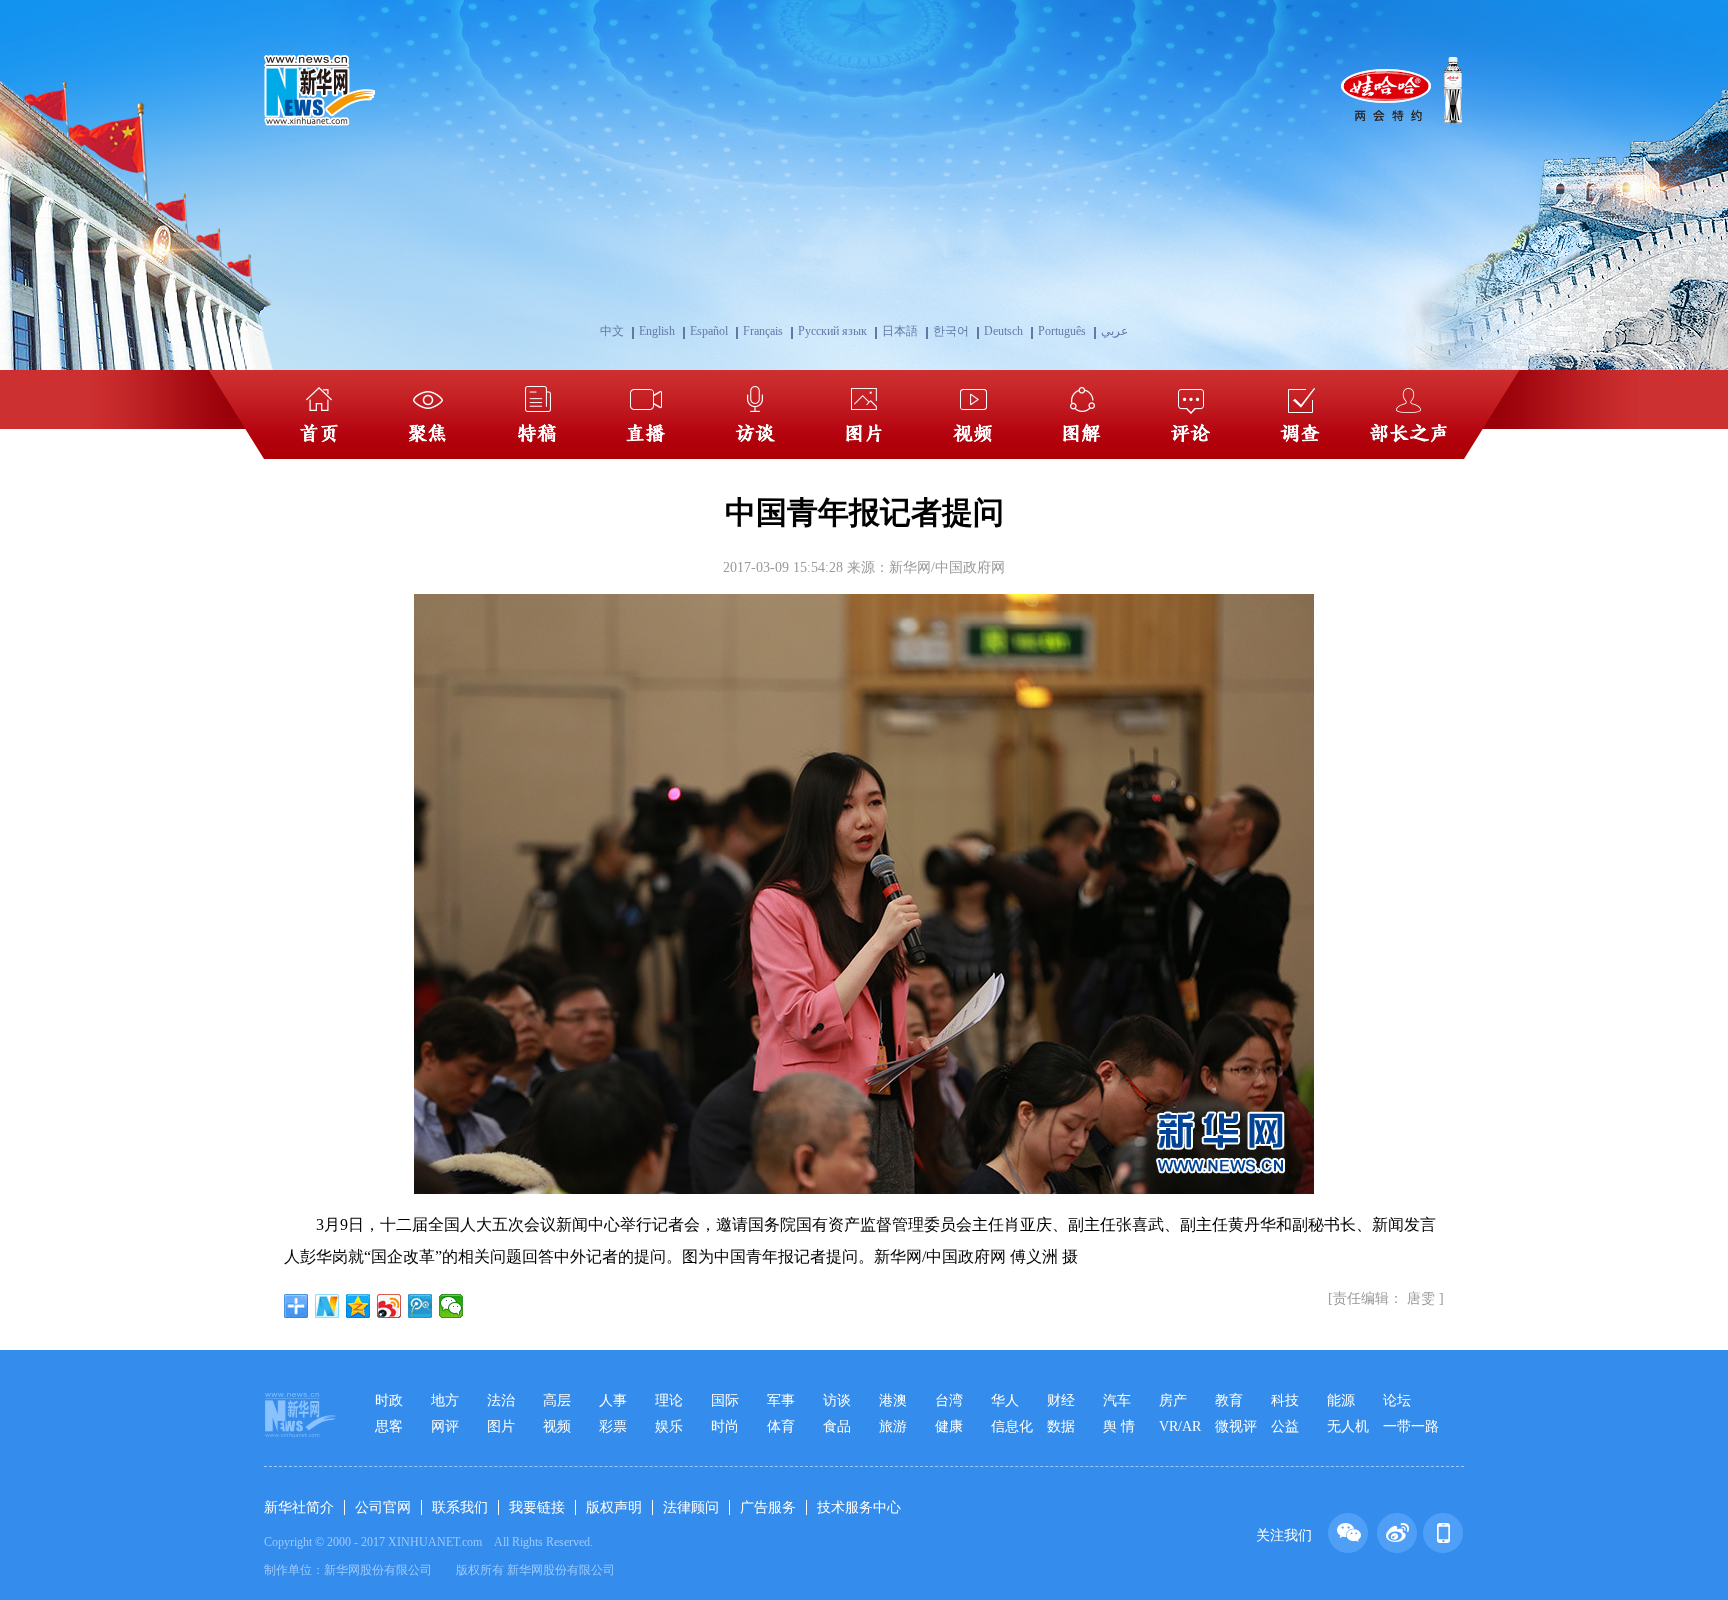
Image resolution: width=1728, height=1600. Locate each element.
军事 (781, 1400)
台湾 (949, 1400)
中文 (612, 331)
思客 (389, 1426)
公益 (1285, 1426)
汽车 (1117, 1400)
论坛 (1397, 1400)
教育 (1229, 1400)
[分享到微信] (451, 1306)
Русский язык (832, 331)
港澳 (893, 1400)
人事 (613, 1400)
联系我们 (460, 1507)
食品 (837, 1426)
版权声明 (614, 1507)
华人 (1005, 1400)
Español (709, 331)
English (657, 331)
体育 (781, 1426)
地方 (445, 1400)
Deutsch (1003, 331)
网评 (445, 1426)
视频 (557, 1426)
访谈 (837, 1400)
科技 (1285, 1400)
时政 (389, 1400)
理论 (669, 1400)
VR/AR (1180, 1426)
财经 (1061, 1400)
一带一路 (1411, 1426)
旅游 (893, 1426)
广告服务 (768, 1507)
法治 (501, 1400)
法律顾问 (691, 1507)
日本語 (900, 331)
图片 (501, 1426)
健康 (949, 1426)
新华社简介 (299, 1507)
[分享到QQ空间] (358, 1306)
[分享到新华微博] (327, 1306)
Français (763, 331)
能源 (1341, 1400)
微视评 (1236, 1426)
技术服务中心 (859, 1507)
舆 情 (1119, 1426)
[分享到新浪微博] (389, 1306)
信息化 (1012, 1426)
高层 (557, 1400)
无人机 (1348, 1426)
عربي (1114, 331)
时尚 (725, 1426)
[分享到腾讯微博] (420, 1306)
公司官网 (383, 1507)
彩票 (613, 1426)
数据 (1061, 1426)
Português (1062, 331)
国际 (725, 1400)
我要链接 (537, 1507)
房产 (1173, 1400)
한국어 (951, 331)
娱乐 (669, 1426)
